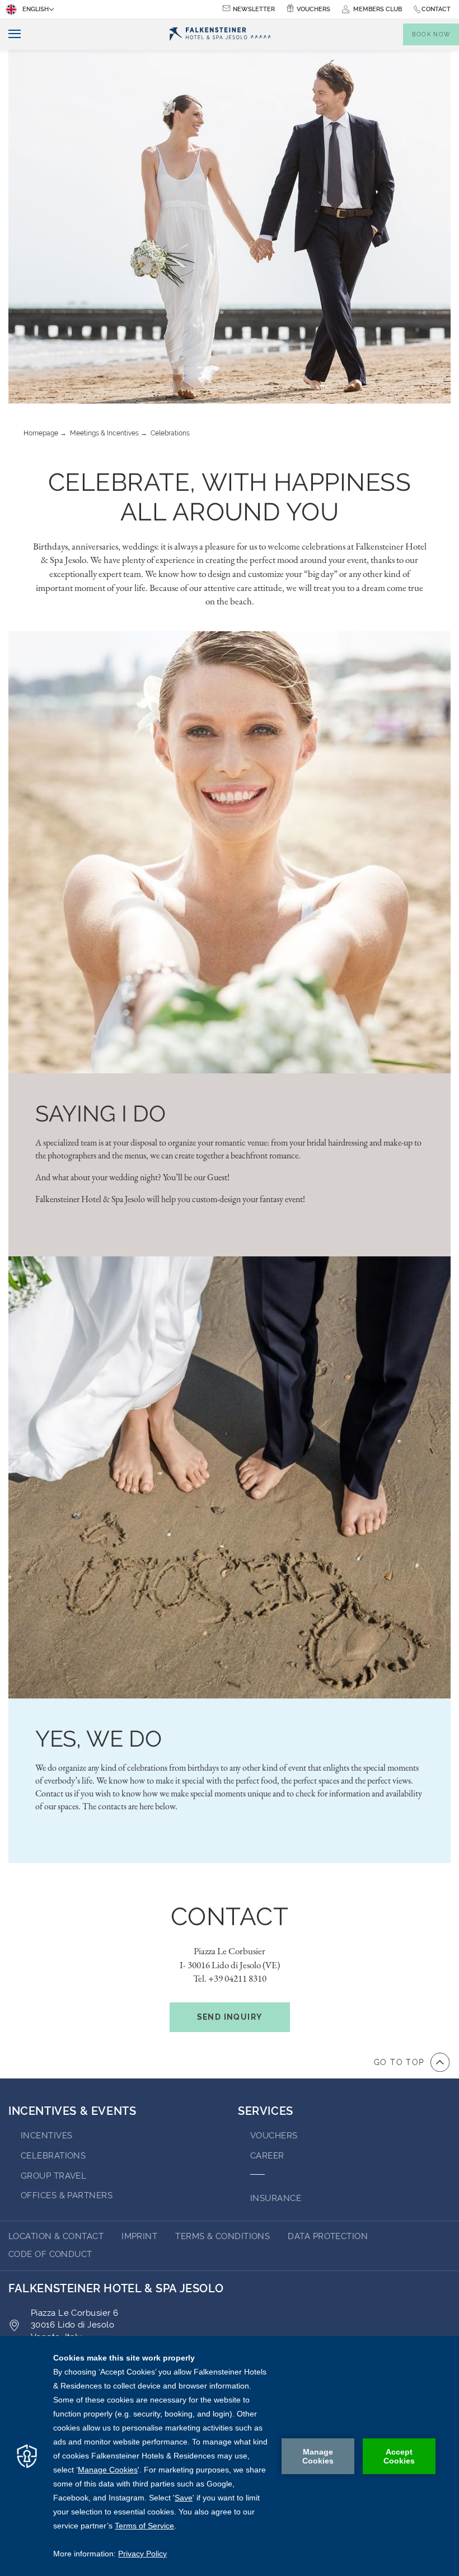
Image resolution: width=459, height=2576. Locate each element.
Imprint (139, 2236)
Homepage (41, 433)
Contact (436, 9)
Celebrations (170, 433)
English (36, 9)
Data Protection (328, 2236)
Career (267, 2156)
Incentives (47, 2136)
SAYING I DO (100, 1113)
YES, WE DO (99, 1739)
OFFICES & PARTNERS (67, 2195)
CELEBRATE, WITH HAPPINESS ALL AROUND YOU (230, 497)
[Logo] (220, 34)
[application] (230, 2456)
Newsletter (254, 9)
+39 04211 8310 (237, 1978)
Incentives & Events (72, 2111)
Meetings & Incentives (104, 433)
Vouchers (313, 9)
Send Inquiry (230, 2017)
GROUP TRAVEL (53, 2176)
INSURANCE (276, 2198)
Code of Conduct (50, 2254)
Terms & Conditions (223, 2236)
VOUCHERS (274, 2136)
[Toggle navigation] (10, 34)
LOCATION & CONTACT (56, 2236)
